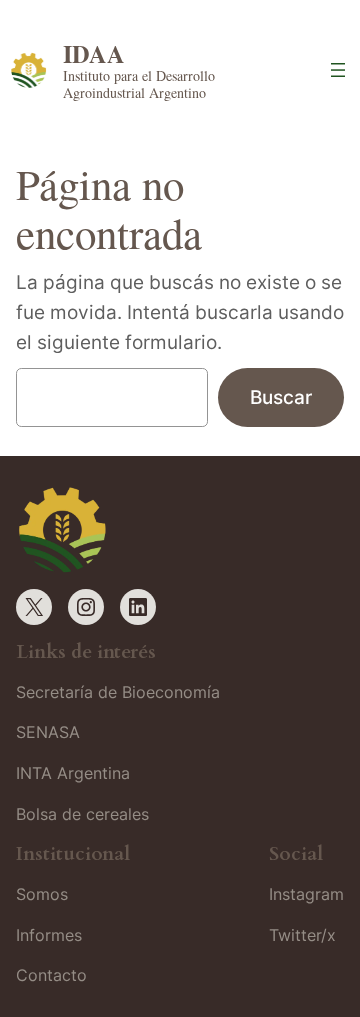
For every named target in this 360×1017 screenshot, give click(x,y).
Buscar (281, 397)
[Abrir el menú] (338, 70)
